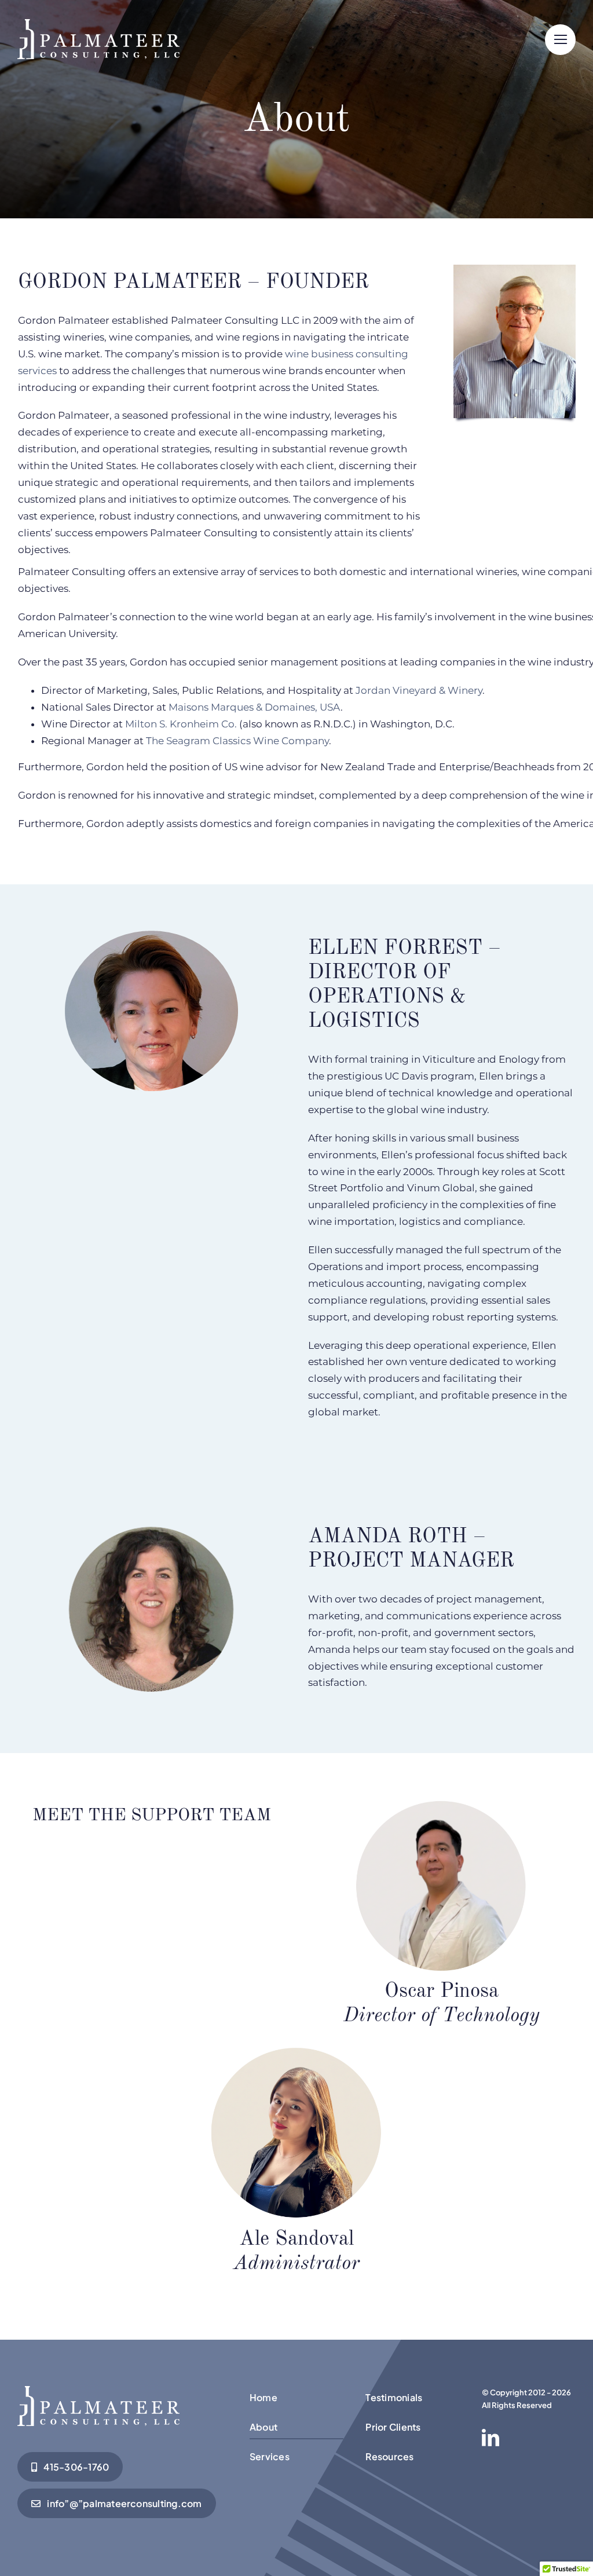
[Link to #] (560, 40)
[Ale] (98, 2391)
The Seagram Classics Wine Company (237, 741)
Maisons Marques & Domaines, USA (255, 707)
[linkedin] (490, 2438)
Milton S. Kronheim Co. (181, 724)
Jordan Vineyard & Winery (419, 690)
